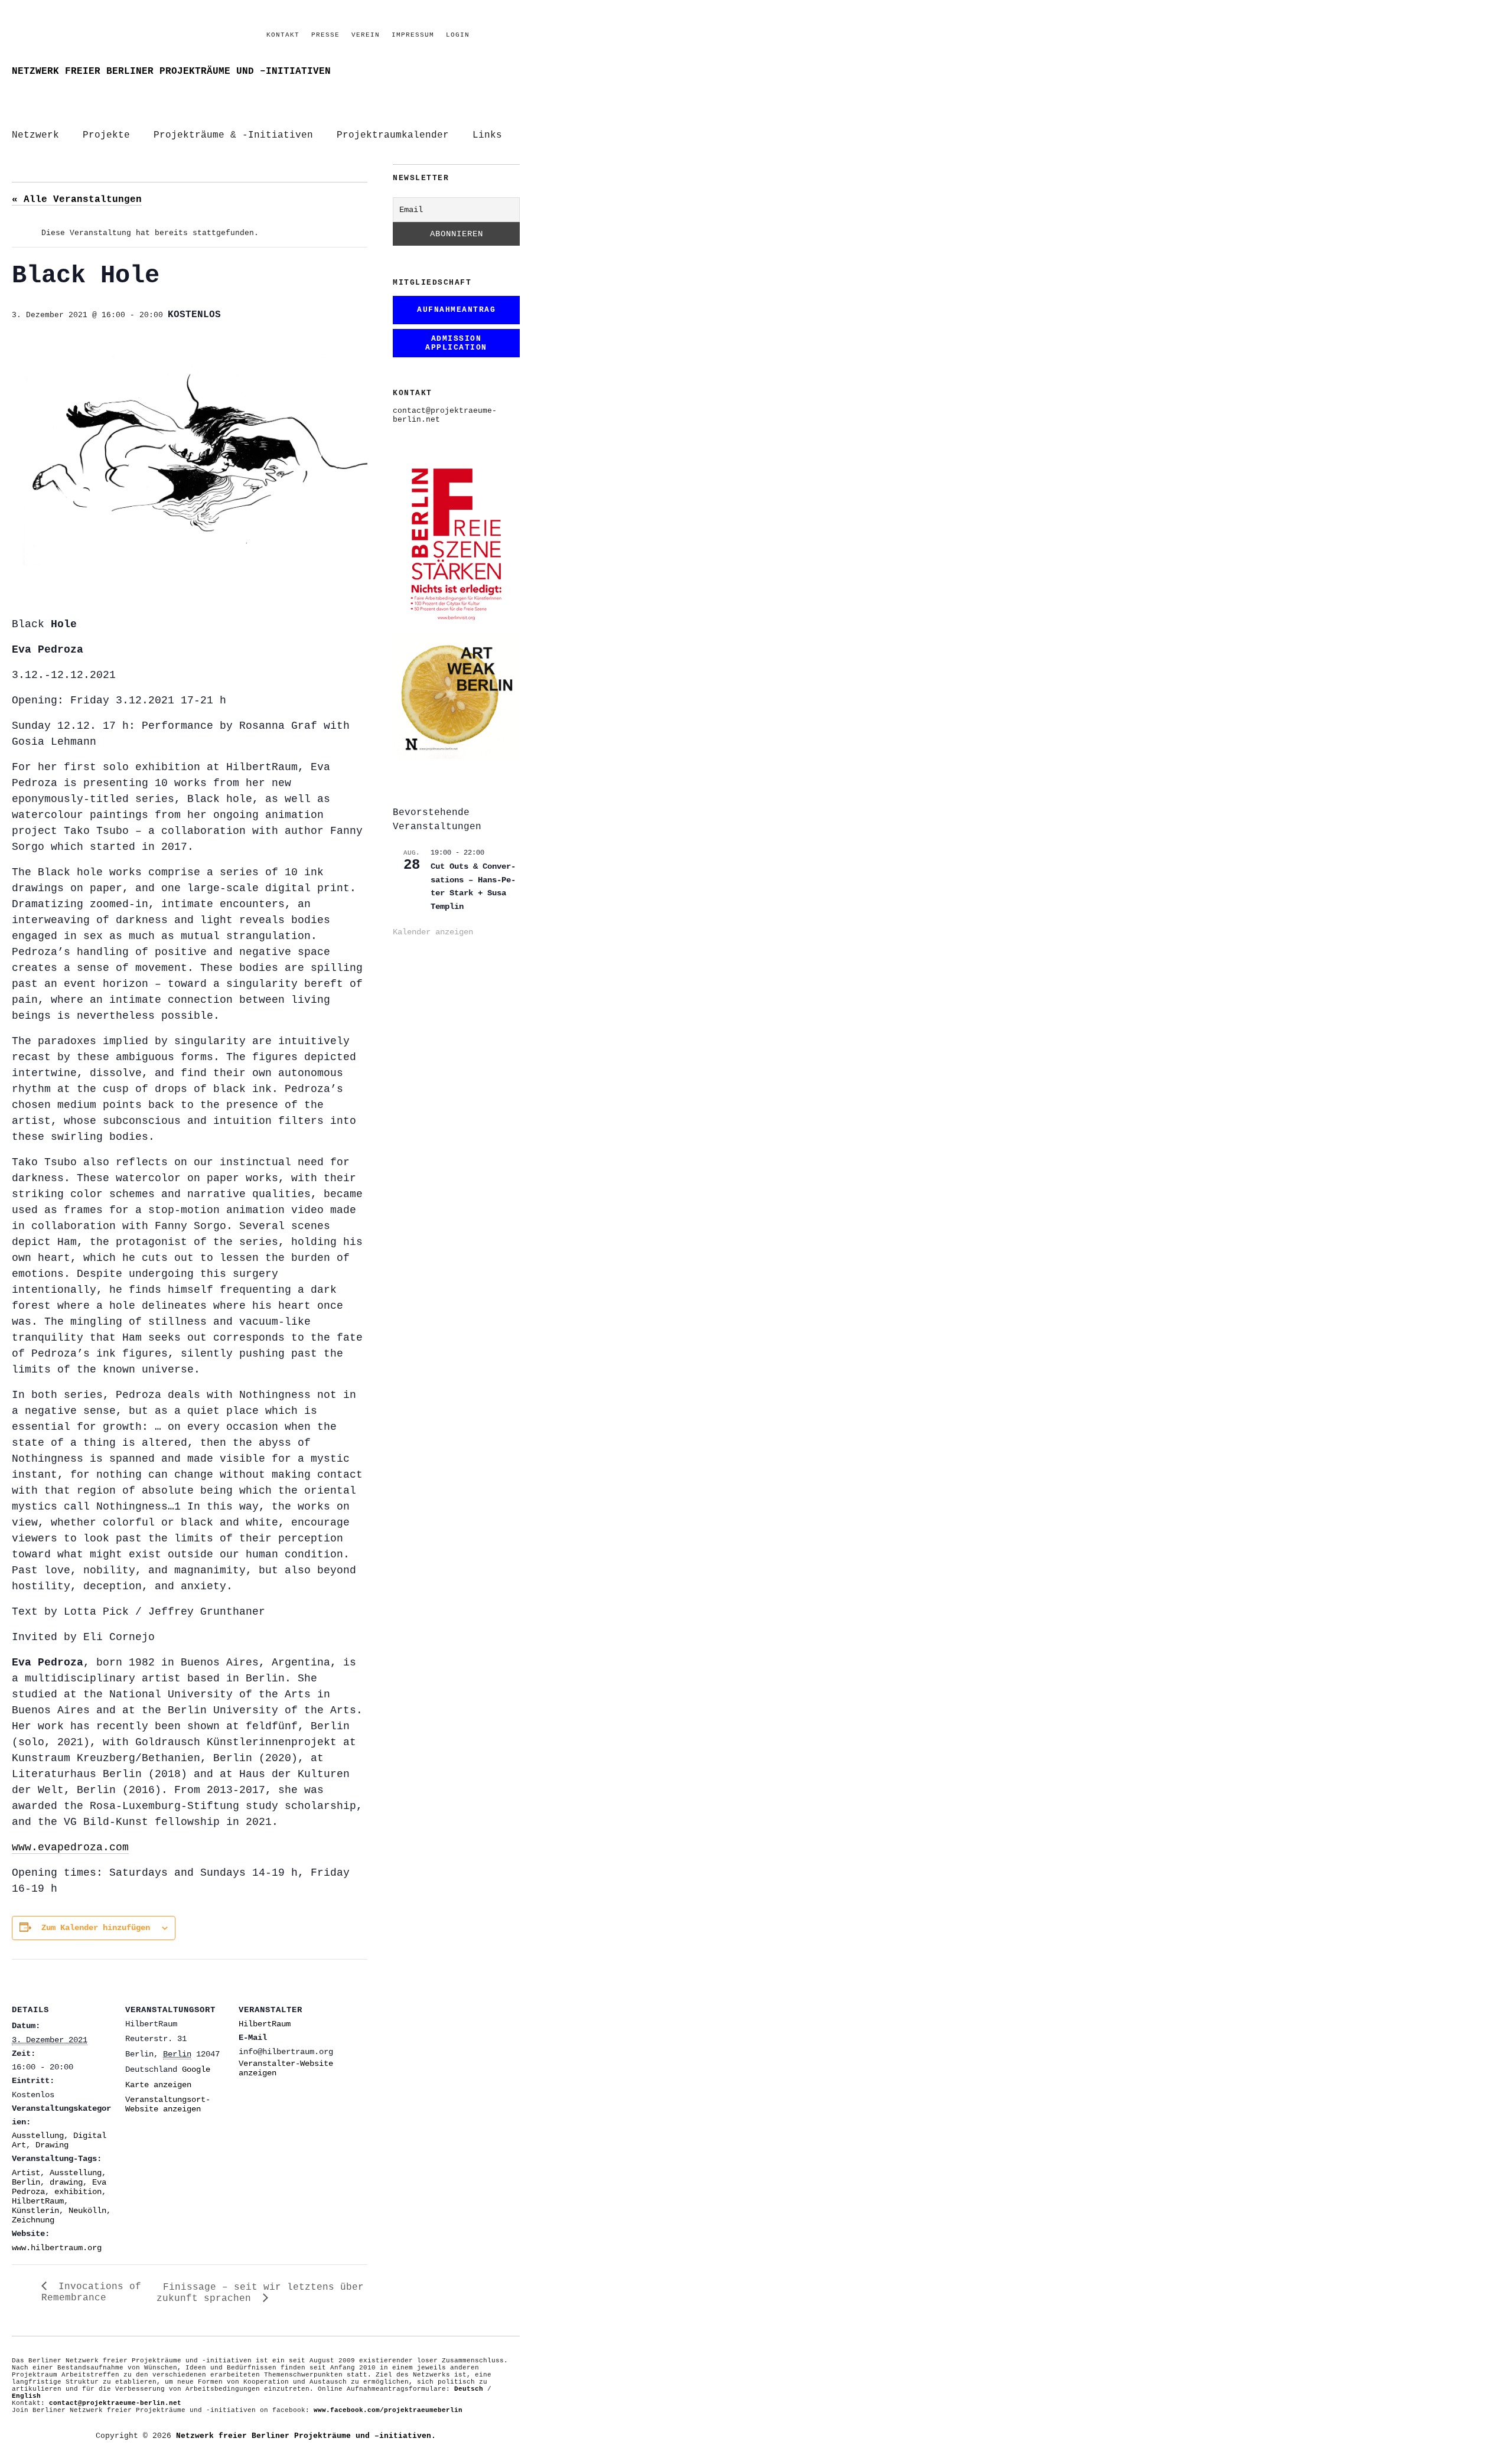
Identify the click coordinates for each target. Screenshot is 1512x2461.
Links (487, 135)
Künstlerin (35, 2211)
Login (458, 35)
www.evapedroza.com (70, 1847)
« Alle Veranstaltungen (77, 200)
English (26, 2396)
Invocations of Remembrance (91, 2292)
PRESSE (325, 35)
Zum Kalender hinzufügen (96, 1928)
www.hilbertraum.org (57, 2248)
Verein (366, 35)
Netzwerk (35, 135)
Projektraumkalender (393, 135)
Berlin (26, 2182)
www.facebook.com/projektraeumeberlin (388, 2410)
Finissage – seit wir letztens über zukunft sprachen (260, 2293)
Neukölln (87, 2211)
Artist (26, 2173)
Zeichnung (33, 2220)
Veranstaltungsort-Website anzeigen (168, 2104)
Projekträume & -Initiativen (233, 135)
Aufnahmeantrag (456, 310)
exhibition (78, 2192)
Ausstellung (38, 2136)
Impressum (413, 35)
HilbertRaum (38, 2201)
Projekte (106, 135)
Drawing (52, 2145)
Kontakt (283, 35)
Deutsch (469, 2389)
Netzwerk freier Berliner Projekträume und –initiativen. (306, 2436)
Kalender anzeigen (433, 932)
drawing (66, 2182)
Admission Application (456, 343)
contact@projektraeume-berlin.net (115, 2403)
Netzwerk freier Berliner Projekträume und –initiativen (171, 71)
